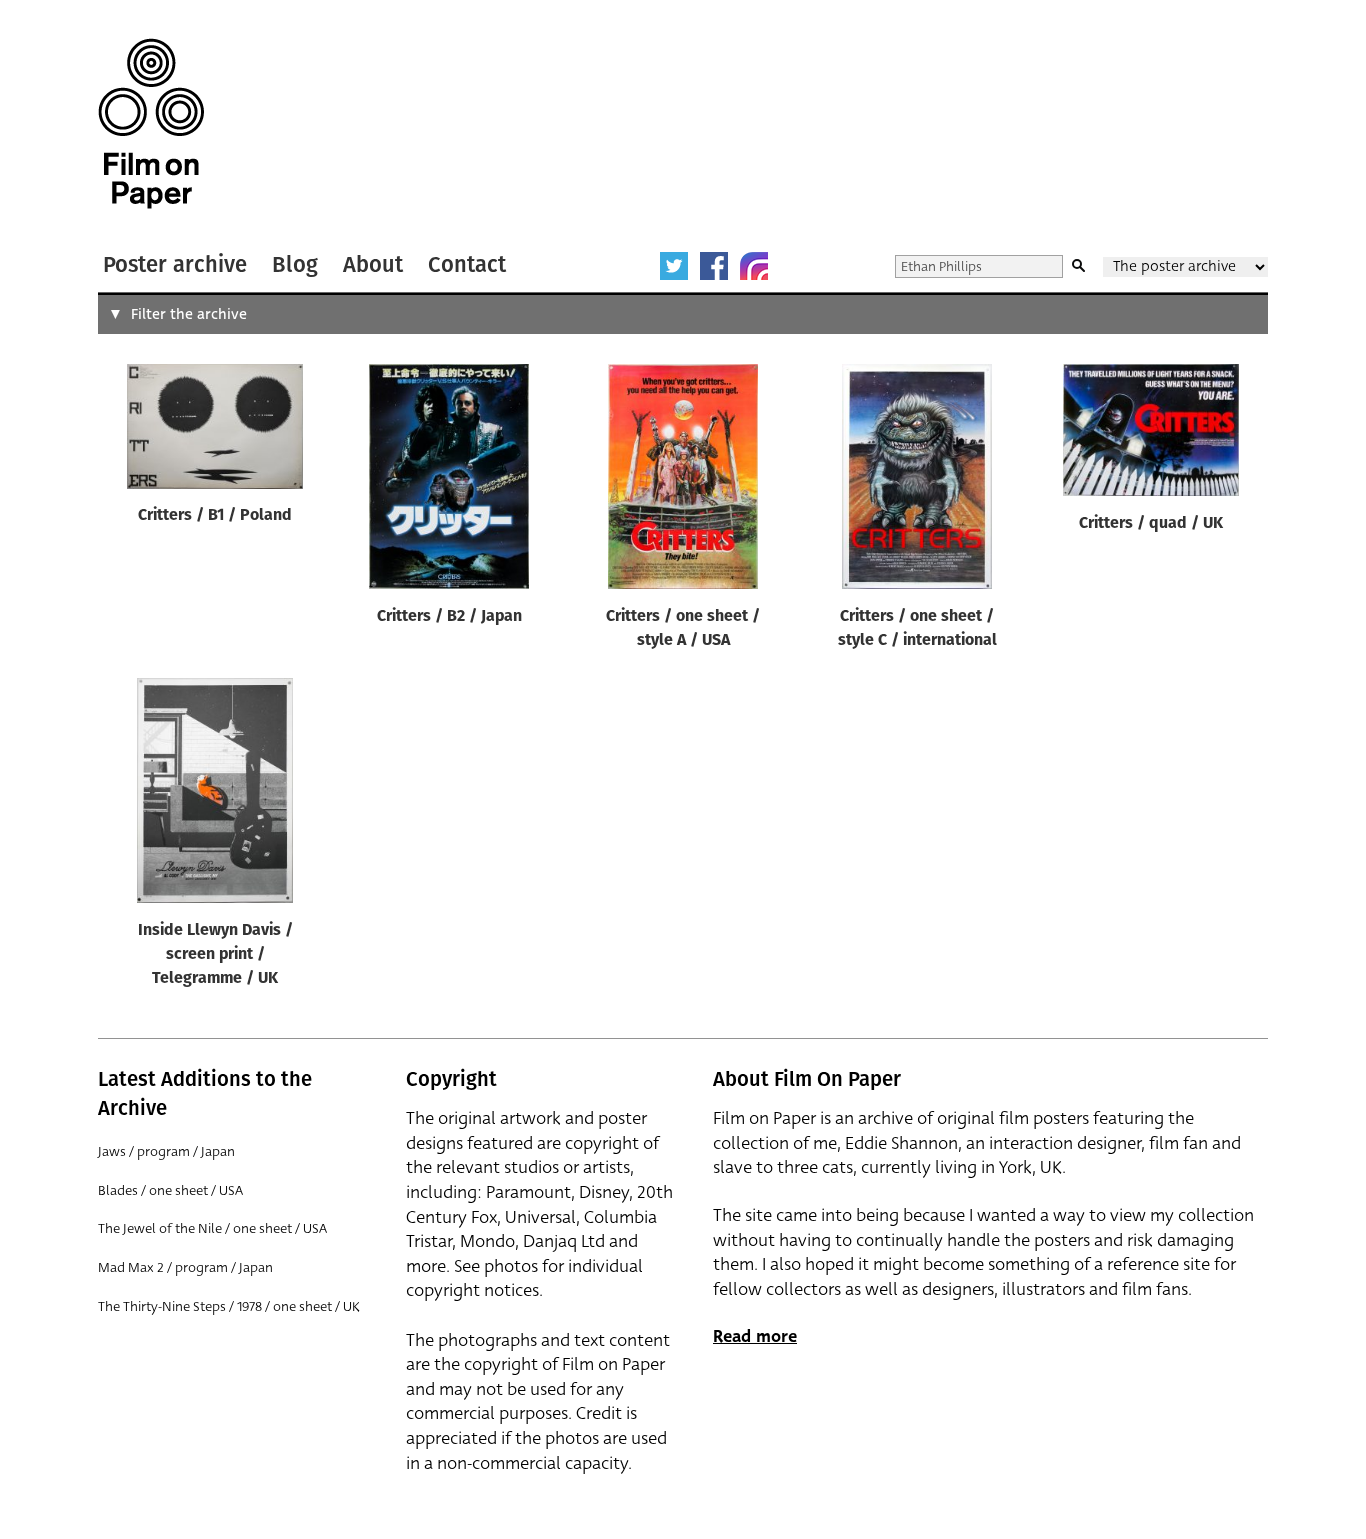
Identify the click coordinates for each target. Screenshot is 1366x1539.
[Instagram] (754, 266)
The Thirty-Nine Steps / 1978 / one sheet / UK (229, 1306)
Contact (467, 264)
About (373, 264)
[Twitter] (674, 266)
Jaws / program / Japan (166, 1151)
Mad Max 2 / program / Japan (185, 1267)
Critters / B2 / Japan (449, 617)
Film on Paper (151, 123)
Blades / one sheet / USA (170, 1190)
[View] (215, 430)
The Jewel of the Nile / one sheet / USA (212, 1228)
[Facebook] (714, 266)
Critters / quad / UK (1151, 524)
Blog (295, 264)
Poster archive (175, 264)
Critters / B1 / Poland (215, 516)
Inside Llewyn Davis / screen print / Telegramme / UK (215, 955)
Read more (755, 1336)
